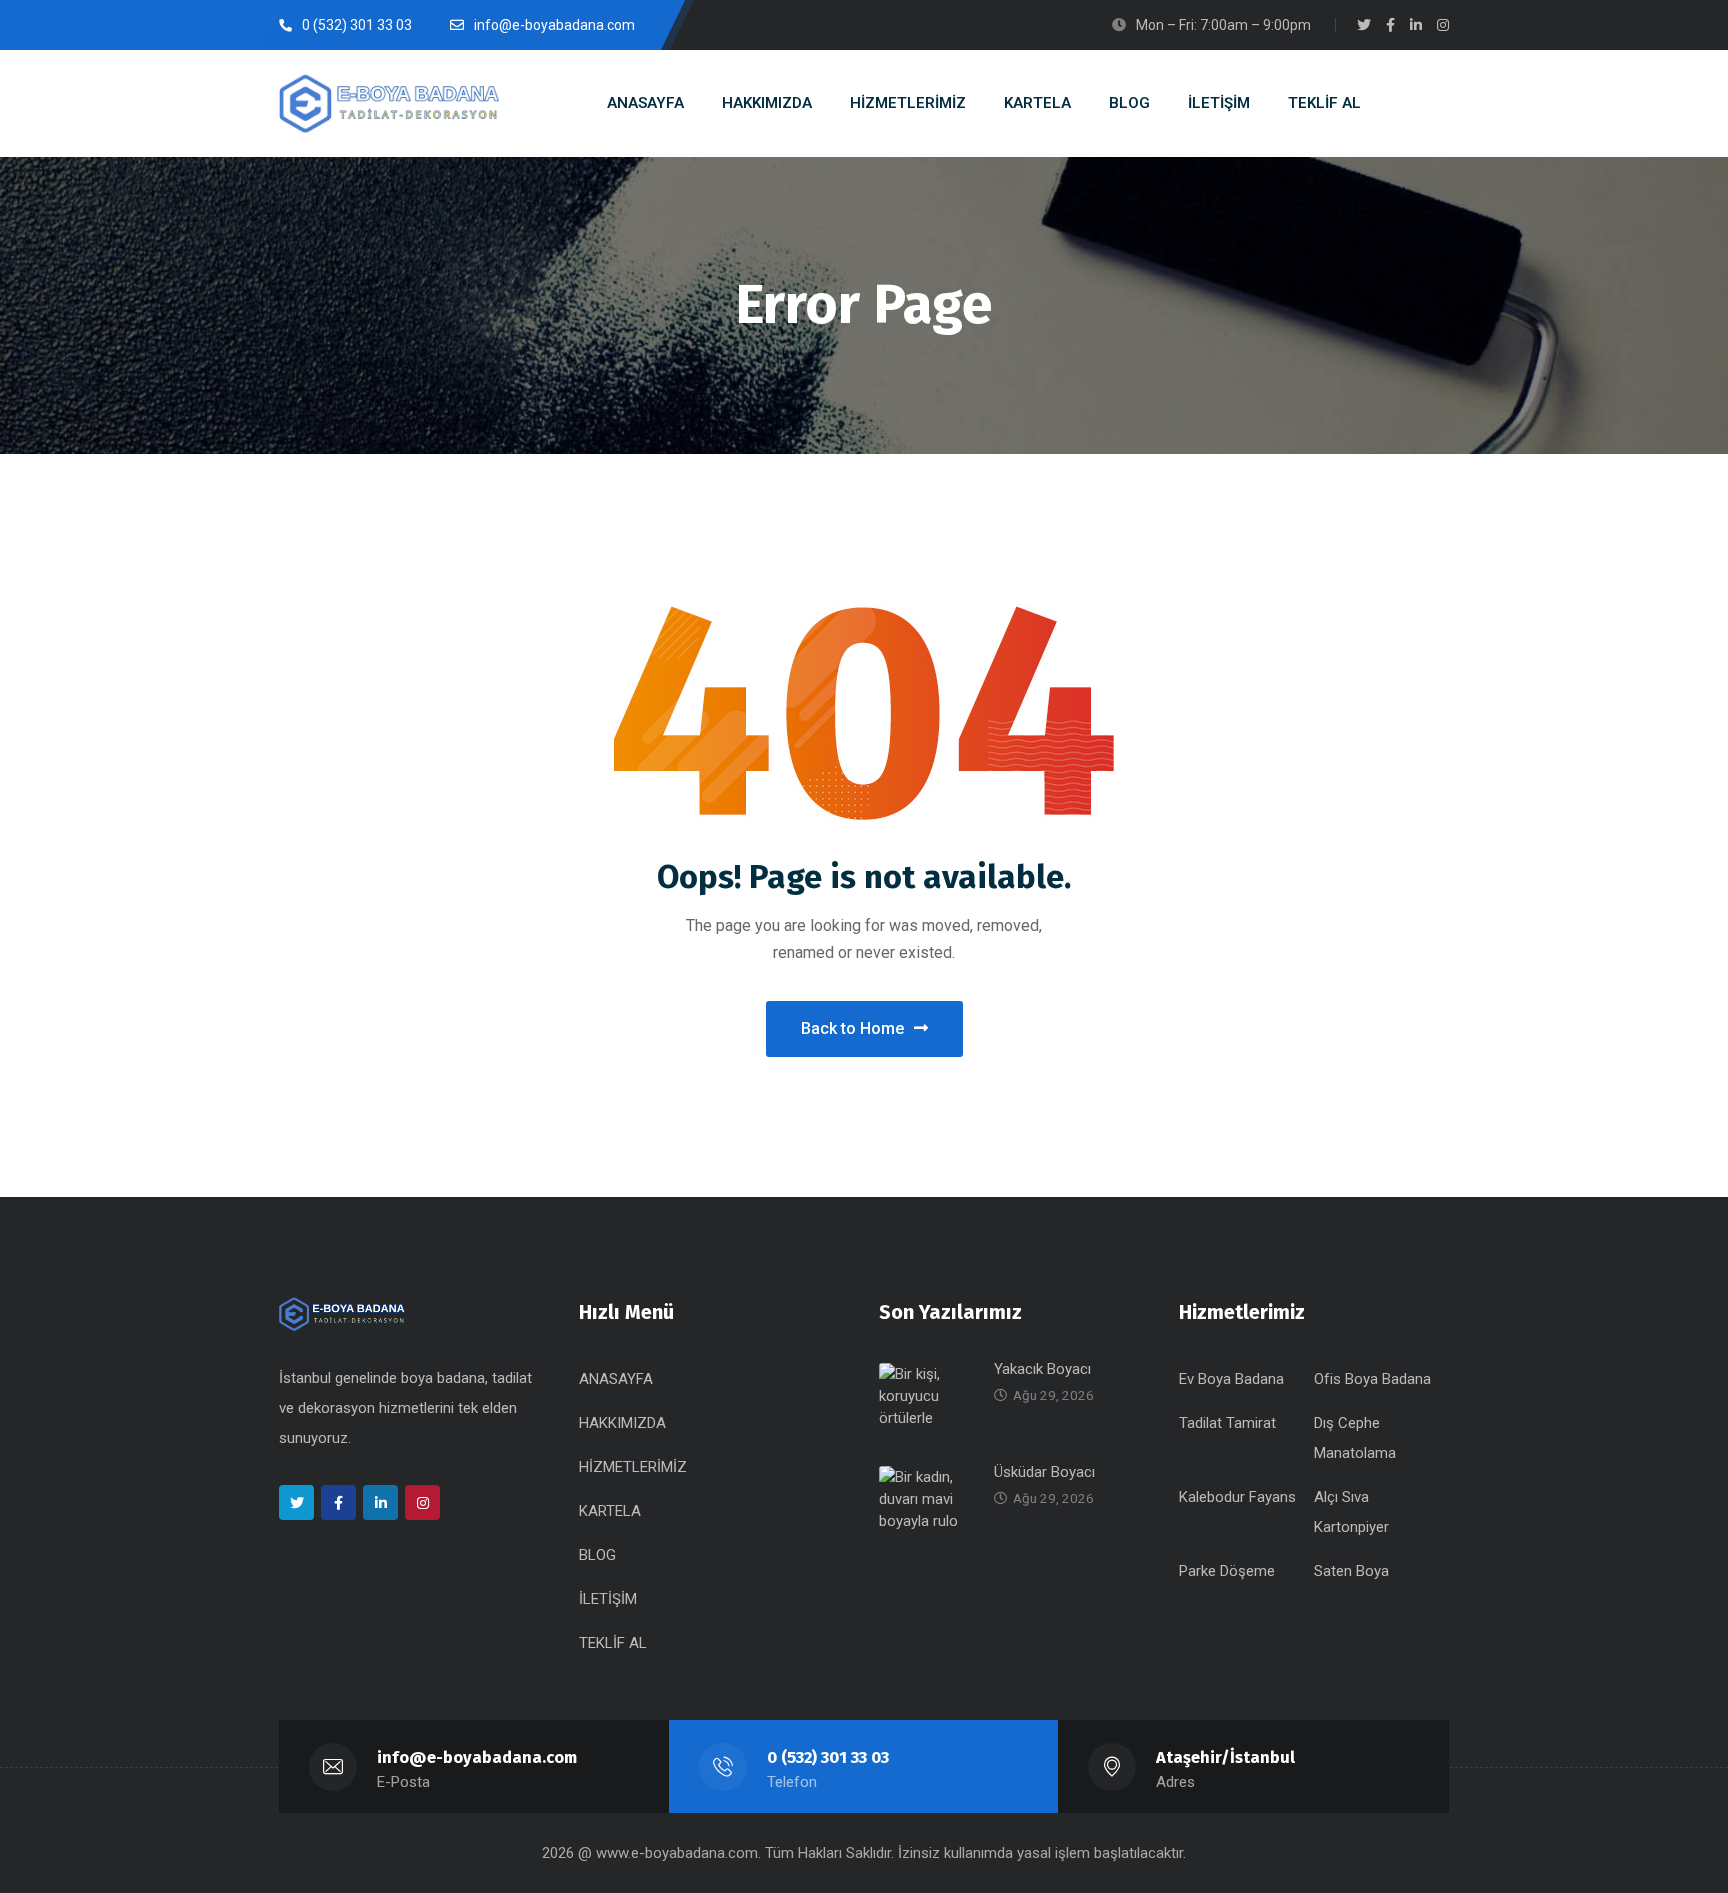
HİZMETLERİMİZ (633, 1467)
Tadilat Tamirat (1227, 1423)
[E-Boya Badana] (389, 103)
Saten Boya (1351, 1571)
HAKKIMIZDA (622, 1423)
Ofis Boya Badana (1372, 1379)
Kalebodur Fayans (1237, 1497)
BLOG (597, 1555)
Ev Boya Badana (1231, 1379)
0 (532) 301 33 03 (828, 1757)
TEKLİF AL (613, 1643)
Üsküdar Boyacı (1044, 1472)
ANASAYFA (616, 1379)
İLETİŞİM (608, 1599)
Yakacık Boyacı (1042, 1369)
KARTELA (610, 1511)
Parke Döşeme (1227, 1571)
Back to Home (852, 1028)
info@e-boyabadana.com (477, 1757)
